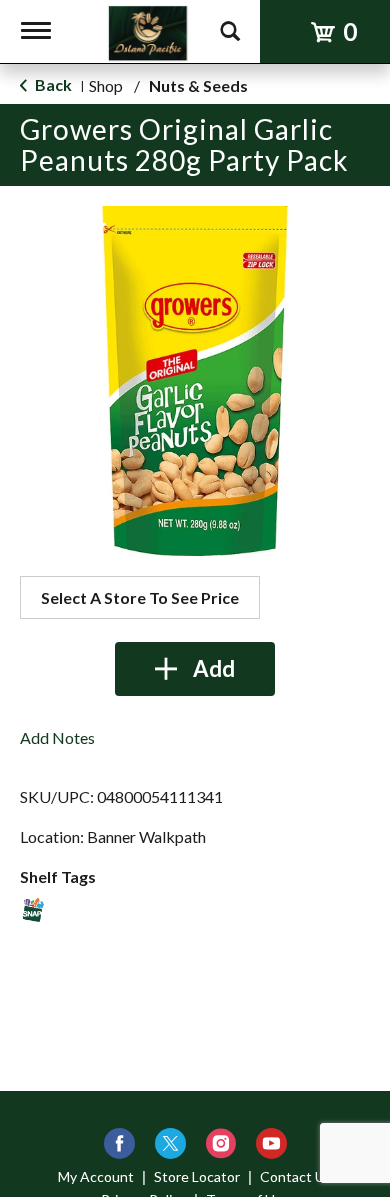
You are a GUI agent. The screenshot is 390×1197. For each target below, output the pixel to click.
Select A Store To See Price (140, 597)
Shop (106, 85)
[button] (195, 669)
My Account (96, 1176)
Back (52, 84)
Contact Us (296, 1176)
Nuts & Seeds (198, 85)
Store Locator (197, 1176)
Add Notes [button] (57, 737)
